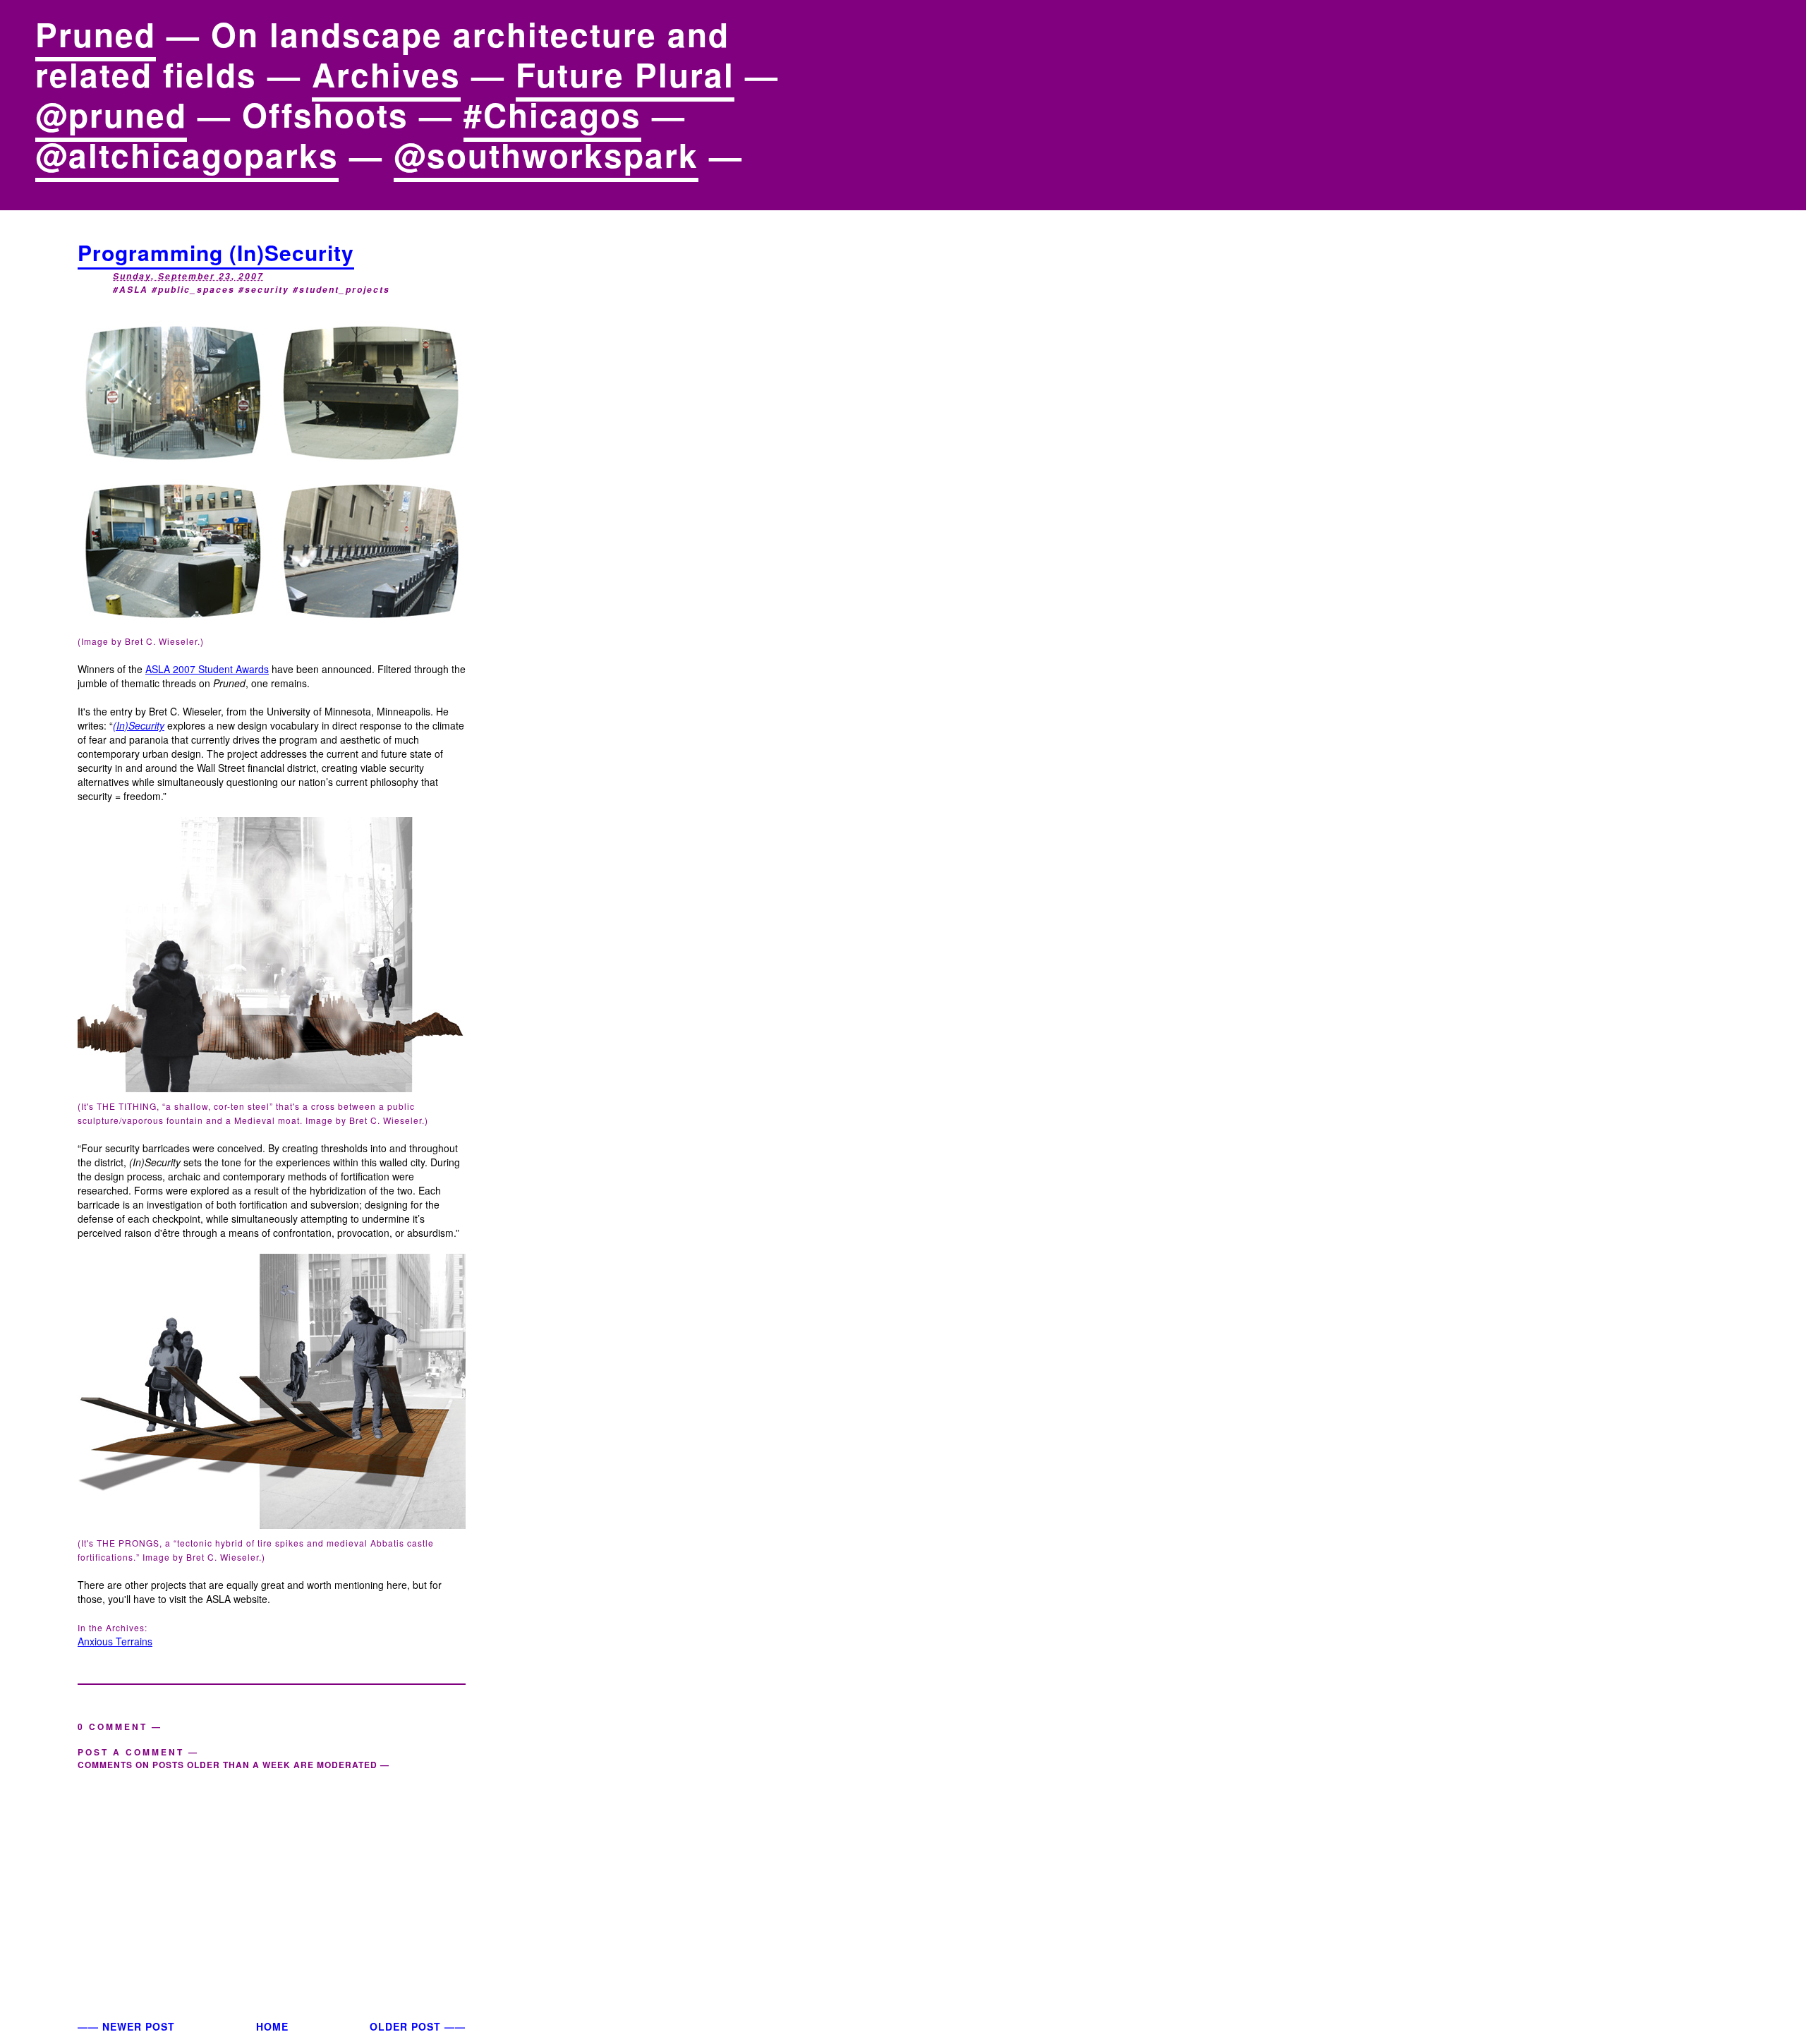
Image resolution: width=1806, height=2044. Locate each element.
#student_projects (341, 290)
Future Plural (625, 74)
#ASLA (131, 290)
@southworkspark (546, 155)
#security (264, 290)
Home (272, 2026)
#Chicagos (552, 114)
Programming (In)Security (216, 252)
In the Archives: (113, 1627)
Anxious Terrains (115, 1641)
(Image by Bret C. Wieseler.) (141, 641)
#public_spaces (193, 290)
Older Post (405, 2026)
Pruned (96, 34)
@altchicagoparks (187, 155)
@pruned (111, 114)
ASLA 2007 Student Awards (207, 669)
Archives (386, 74)
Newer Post (139, 2026)
